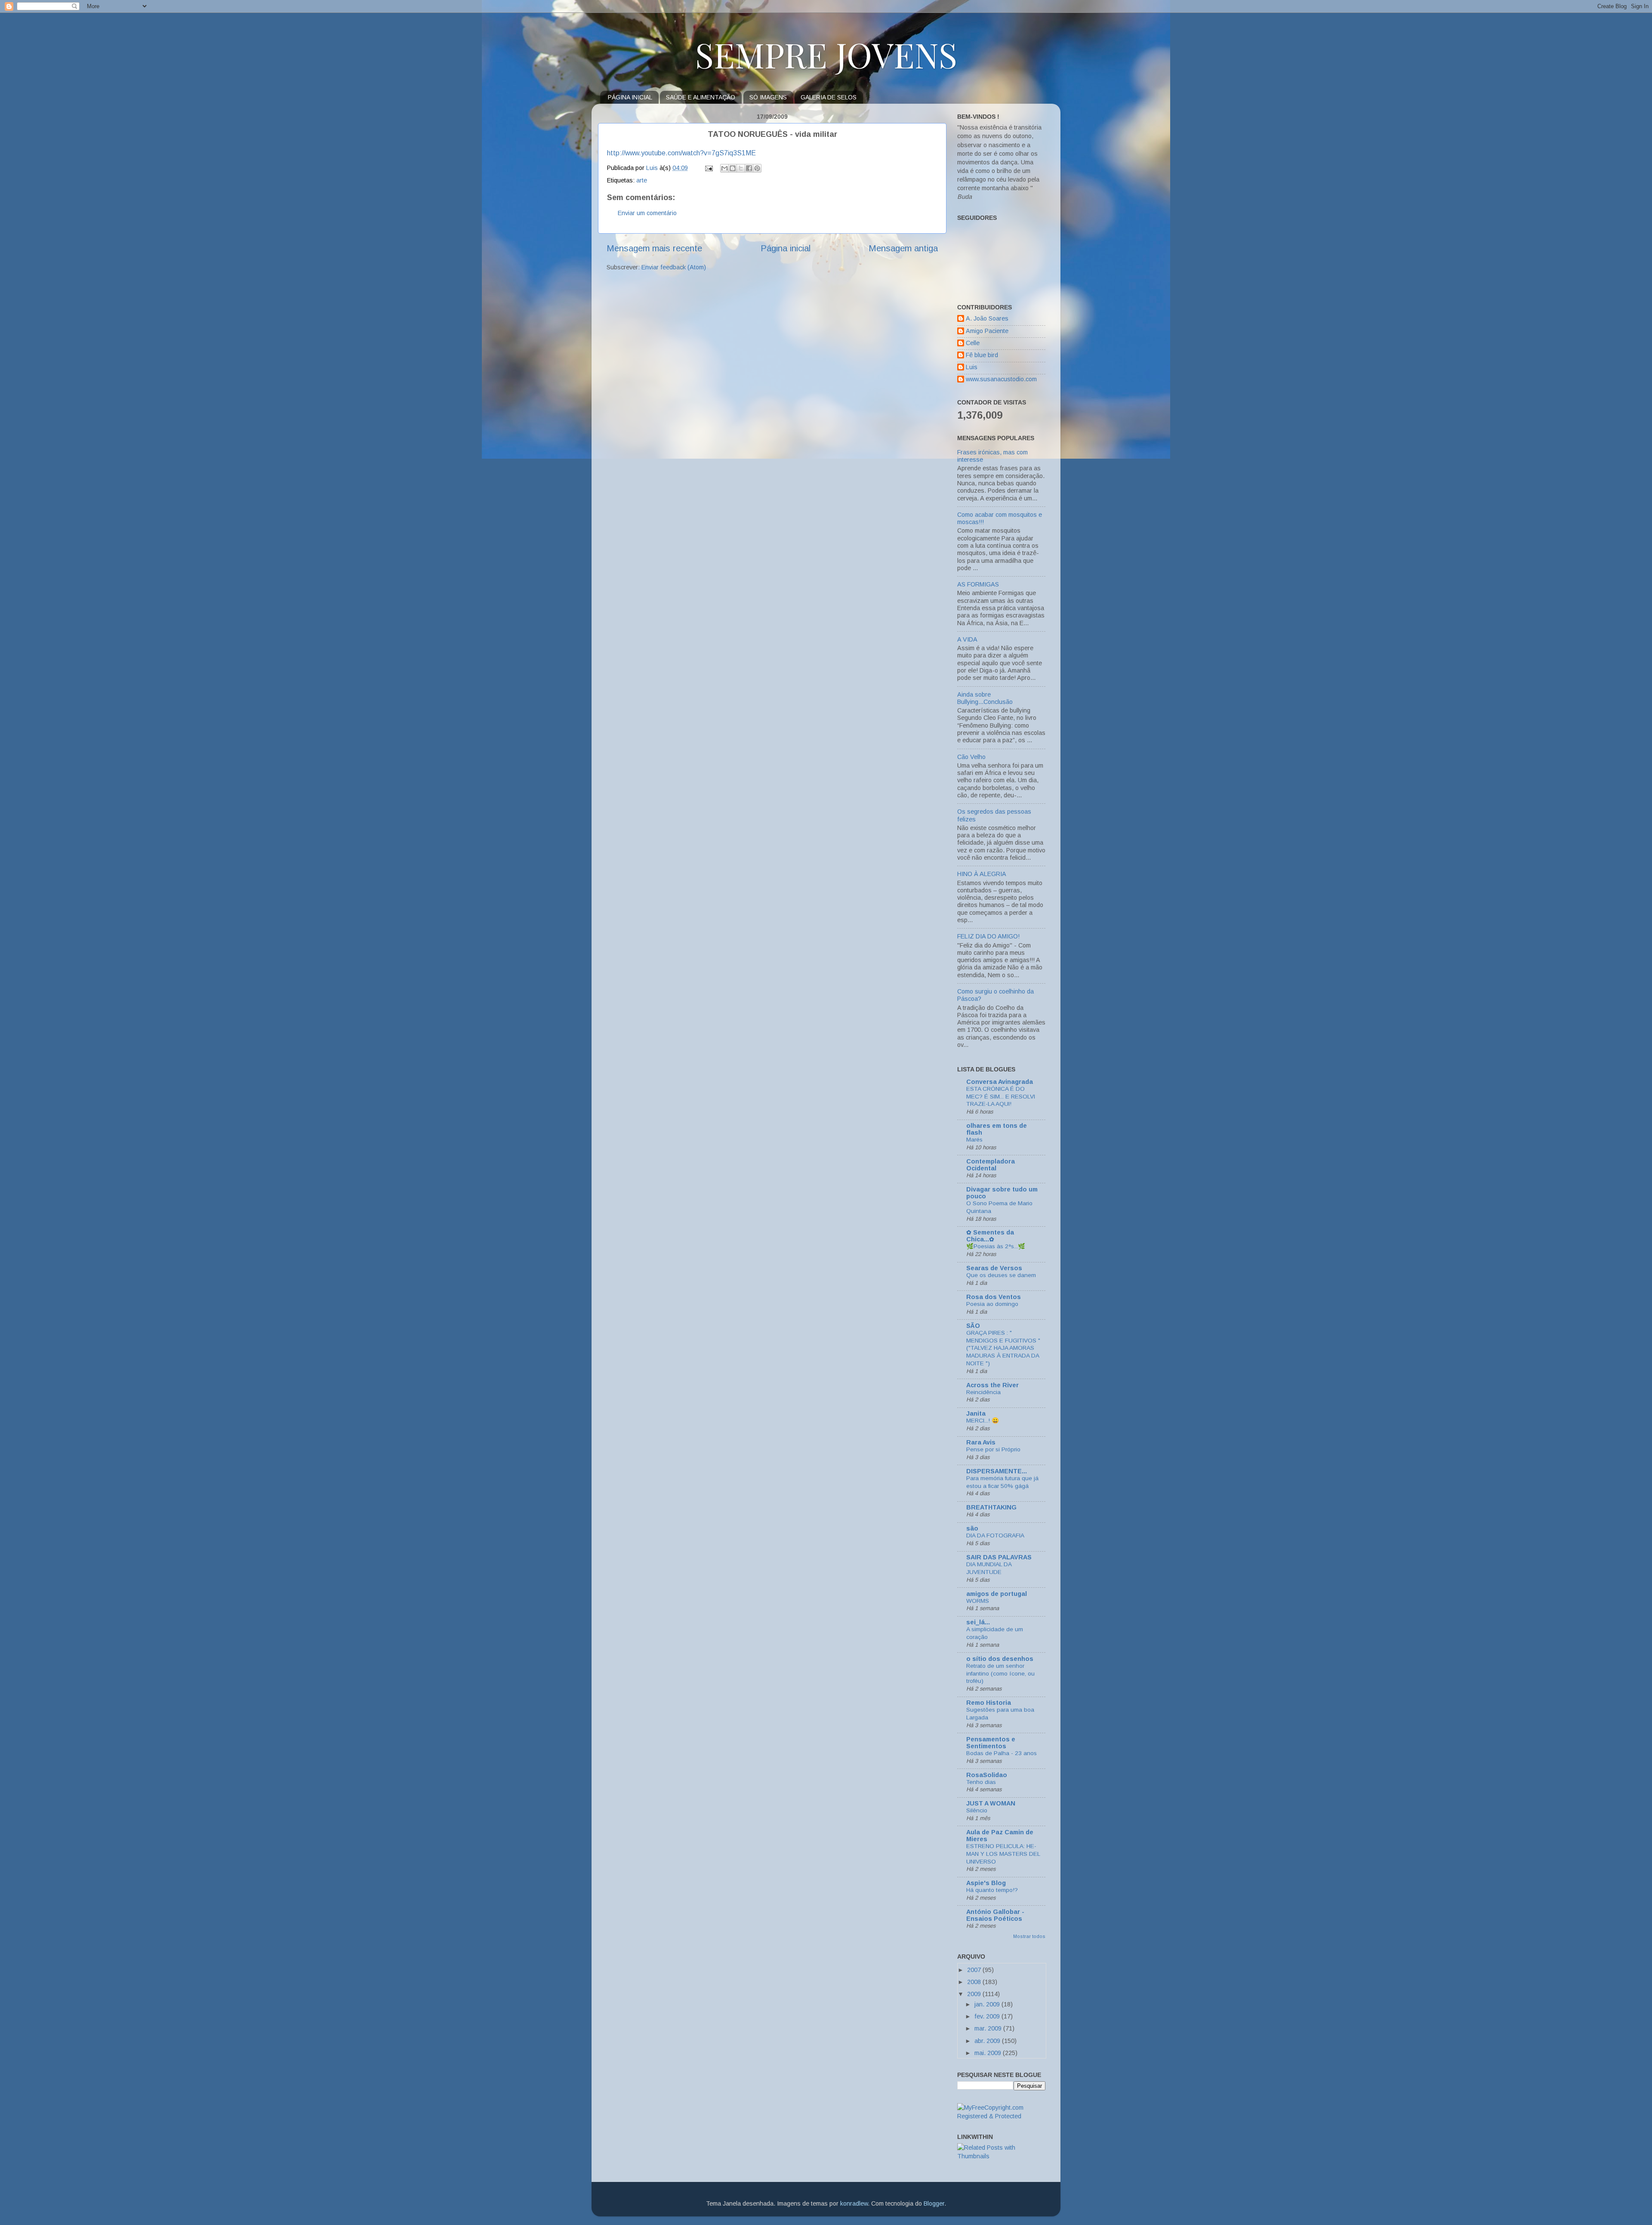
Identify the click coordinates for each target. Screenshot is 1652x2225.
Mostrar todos (1029, 1936)
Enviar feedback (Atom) (674, 267)
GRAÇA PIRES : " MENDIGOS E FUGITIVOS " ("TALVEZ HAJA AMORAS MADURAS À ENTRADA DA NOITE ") (1003, 1348)
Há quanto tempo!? (992, 1890)
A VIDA (967, 639)
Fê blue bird (982, 355)
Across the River (992, 1385)
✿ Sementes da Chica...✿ (990, 1236)
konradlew (854, 2203)
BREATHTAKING (991, 1507)
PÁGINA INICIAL (630, 97)
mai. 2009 (989, 2053)
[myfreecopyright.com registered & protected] (1001, 2116)
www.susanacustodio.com (1001, 379)
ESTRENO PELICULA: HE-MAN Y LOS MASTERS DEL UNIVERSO (1003, 1854)
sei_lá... (978, 1622)
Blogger (934, 2203)
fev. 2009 (988, 2016)
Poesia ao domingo (992, 1304)
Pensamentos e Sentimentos (991, 1743)
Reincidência (983, 1392)
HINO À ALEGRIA (982, 874)
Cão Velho (971, 757)
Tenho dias (981, 1782)
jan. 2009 (988, 2004)
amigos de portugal (997, 1594)
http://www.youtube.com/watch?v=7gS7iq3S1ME (681, 153)
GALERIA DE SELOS (829, 97)
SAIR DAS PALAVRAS (999, 1557)
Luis (972, 367)
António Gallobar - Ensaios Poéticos (995, 1915)
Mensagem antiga (903, 248)
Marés (974, 1140)
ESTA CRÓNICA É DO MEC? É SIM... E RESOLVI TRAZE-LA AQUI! (1001, 1097)
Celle (973, 343)
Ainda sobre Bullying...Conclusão (985, 698)
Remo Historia (989, 1703)
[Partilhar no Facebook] (749, 168)
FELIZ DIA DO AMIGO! (988, 936)
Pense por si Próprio (993, 1449)
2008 (975, 1982)
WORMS (978, 1601)
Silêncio (977, 1810)
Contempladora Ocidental (991, 1165)
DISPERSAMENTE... (997, 1471)
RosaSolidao (987, 1775)
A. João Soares (987, 318)
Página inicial (786, 248)
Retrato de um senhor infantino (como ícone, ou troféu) (1000, 1674)
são (972, 1528)
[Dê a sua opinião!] (733, 168)
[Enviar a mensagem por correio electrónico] (708, 168)
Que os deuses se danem (1001, 1275)
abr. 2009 (988, 2041)
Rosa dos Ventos (994, 1297)
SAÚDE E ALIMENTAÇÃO (701, 97)
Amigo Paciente (987, 331)
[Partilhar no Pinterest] (757, 168)
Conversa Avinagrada (1000, 1082)
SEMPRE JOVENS (826, 54)
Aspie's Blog (986, 1883)
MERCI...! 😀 (983, 1421)
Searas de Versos (994, 1268)
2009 (975, 1994)
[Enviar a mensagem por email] (724, 168)
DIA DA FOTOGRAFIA (995, 1535)
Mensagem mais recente (654, 248)
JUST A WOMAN (991, 1803)
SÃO (973, 1326)
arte (642, 180)
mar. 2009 (989, 2028)
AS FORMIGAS (978, 584)
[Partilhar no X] (741, 168)
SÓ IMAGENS (768, 97)
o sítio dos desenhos (1000, 1659)
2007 (975, 1970)
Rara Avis (981, 1442)
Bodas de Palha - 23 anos (1002, 1753)
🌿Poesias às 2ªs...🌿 (996, 1246)
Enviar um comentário (647, 213)
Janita (976, 1413)
